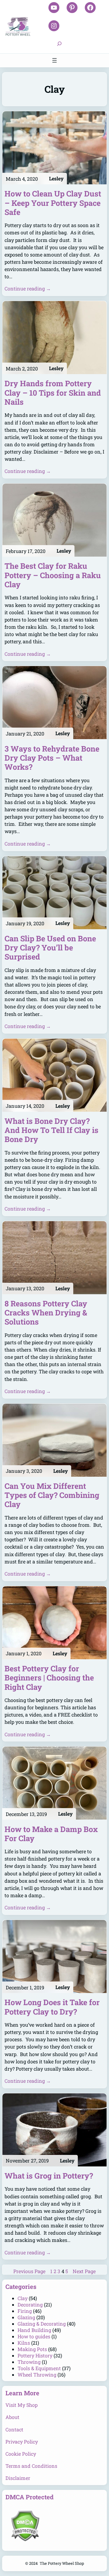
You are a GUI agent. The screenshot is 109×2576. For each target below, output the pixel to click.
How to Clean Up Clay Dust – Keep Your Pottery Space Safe (53, 203)
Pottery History (35, 2355)
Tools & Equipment (39, 2368)
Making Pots (32, 2349)
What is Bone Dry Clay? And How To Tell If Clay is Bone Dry (51, 1130)
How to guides (34, 2336)
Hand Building (34, 2330)
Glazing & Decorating (42, 2324)
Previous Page (29, 2271)
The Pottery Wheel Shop (62, 2563)
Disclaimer (18, 2478)
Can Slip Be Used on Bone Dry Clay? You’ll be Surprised (50, 948)
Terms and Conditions (31, 2466)
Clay (23, 2298)
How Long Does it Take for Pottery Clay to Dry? (52, 2007)
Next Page (84, 2271)
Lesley (56, 178)
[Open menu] (54, 60)
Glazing (26, 2317)
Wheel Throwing (37, 2375)
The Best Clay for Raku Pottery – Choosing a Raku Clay (53, 575)
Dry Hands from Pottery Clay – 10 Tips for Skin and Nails (53, 393)
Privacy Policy (22, 2442)
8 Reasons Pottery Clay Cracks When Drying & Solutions (46, 1313)
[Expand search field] (59, 44)
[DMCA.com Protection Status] (25, 2539)
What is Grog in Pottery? (49, 2176)
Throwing (29, 2362)
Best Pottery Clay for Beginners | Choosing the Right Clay (49, 1678)
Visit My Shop (21, 2405)
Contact (14, 2429)
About (12, 2417)
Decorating (30, 2305)
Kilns (24, 2343)
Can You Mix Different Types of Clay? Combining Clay (52, 1495)
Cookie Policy (21, 2454)
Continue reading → (28, 288)
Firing (25, 2311)
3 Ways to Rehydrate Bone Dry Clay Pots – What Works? (52, 758)
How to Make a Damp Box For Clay (51, 1834)
